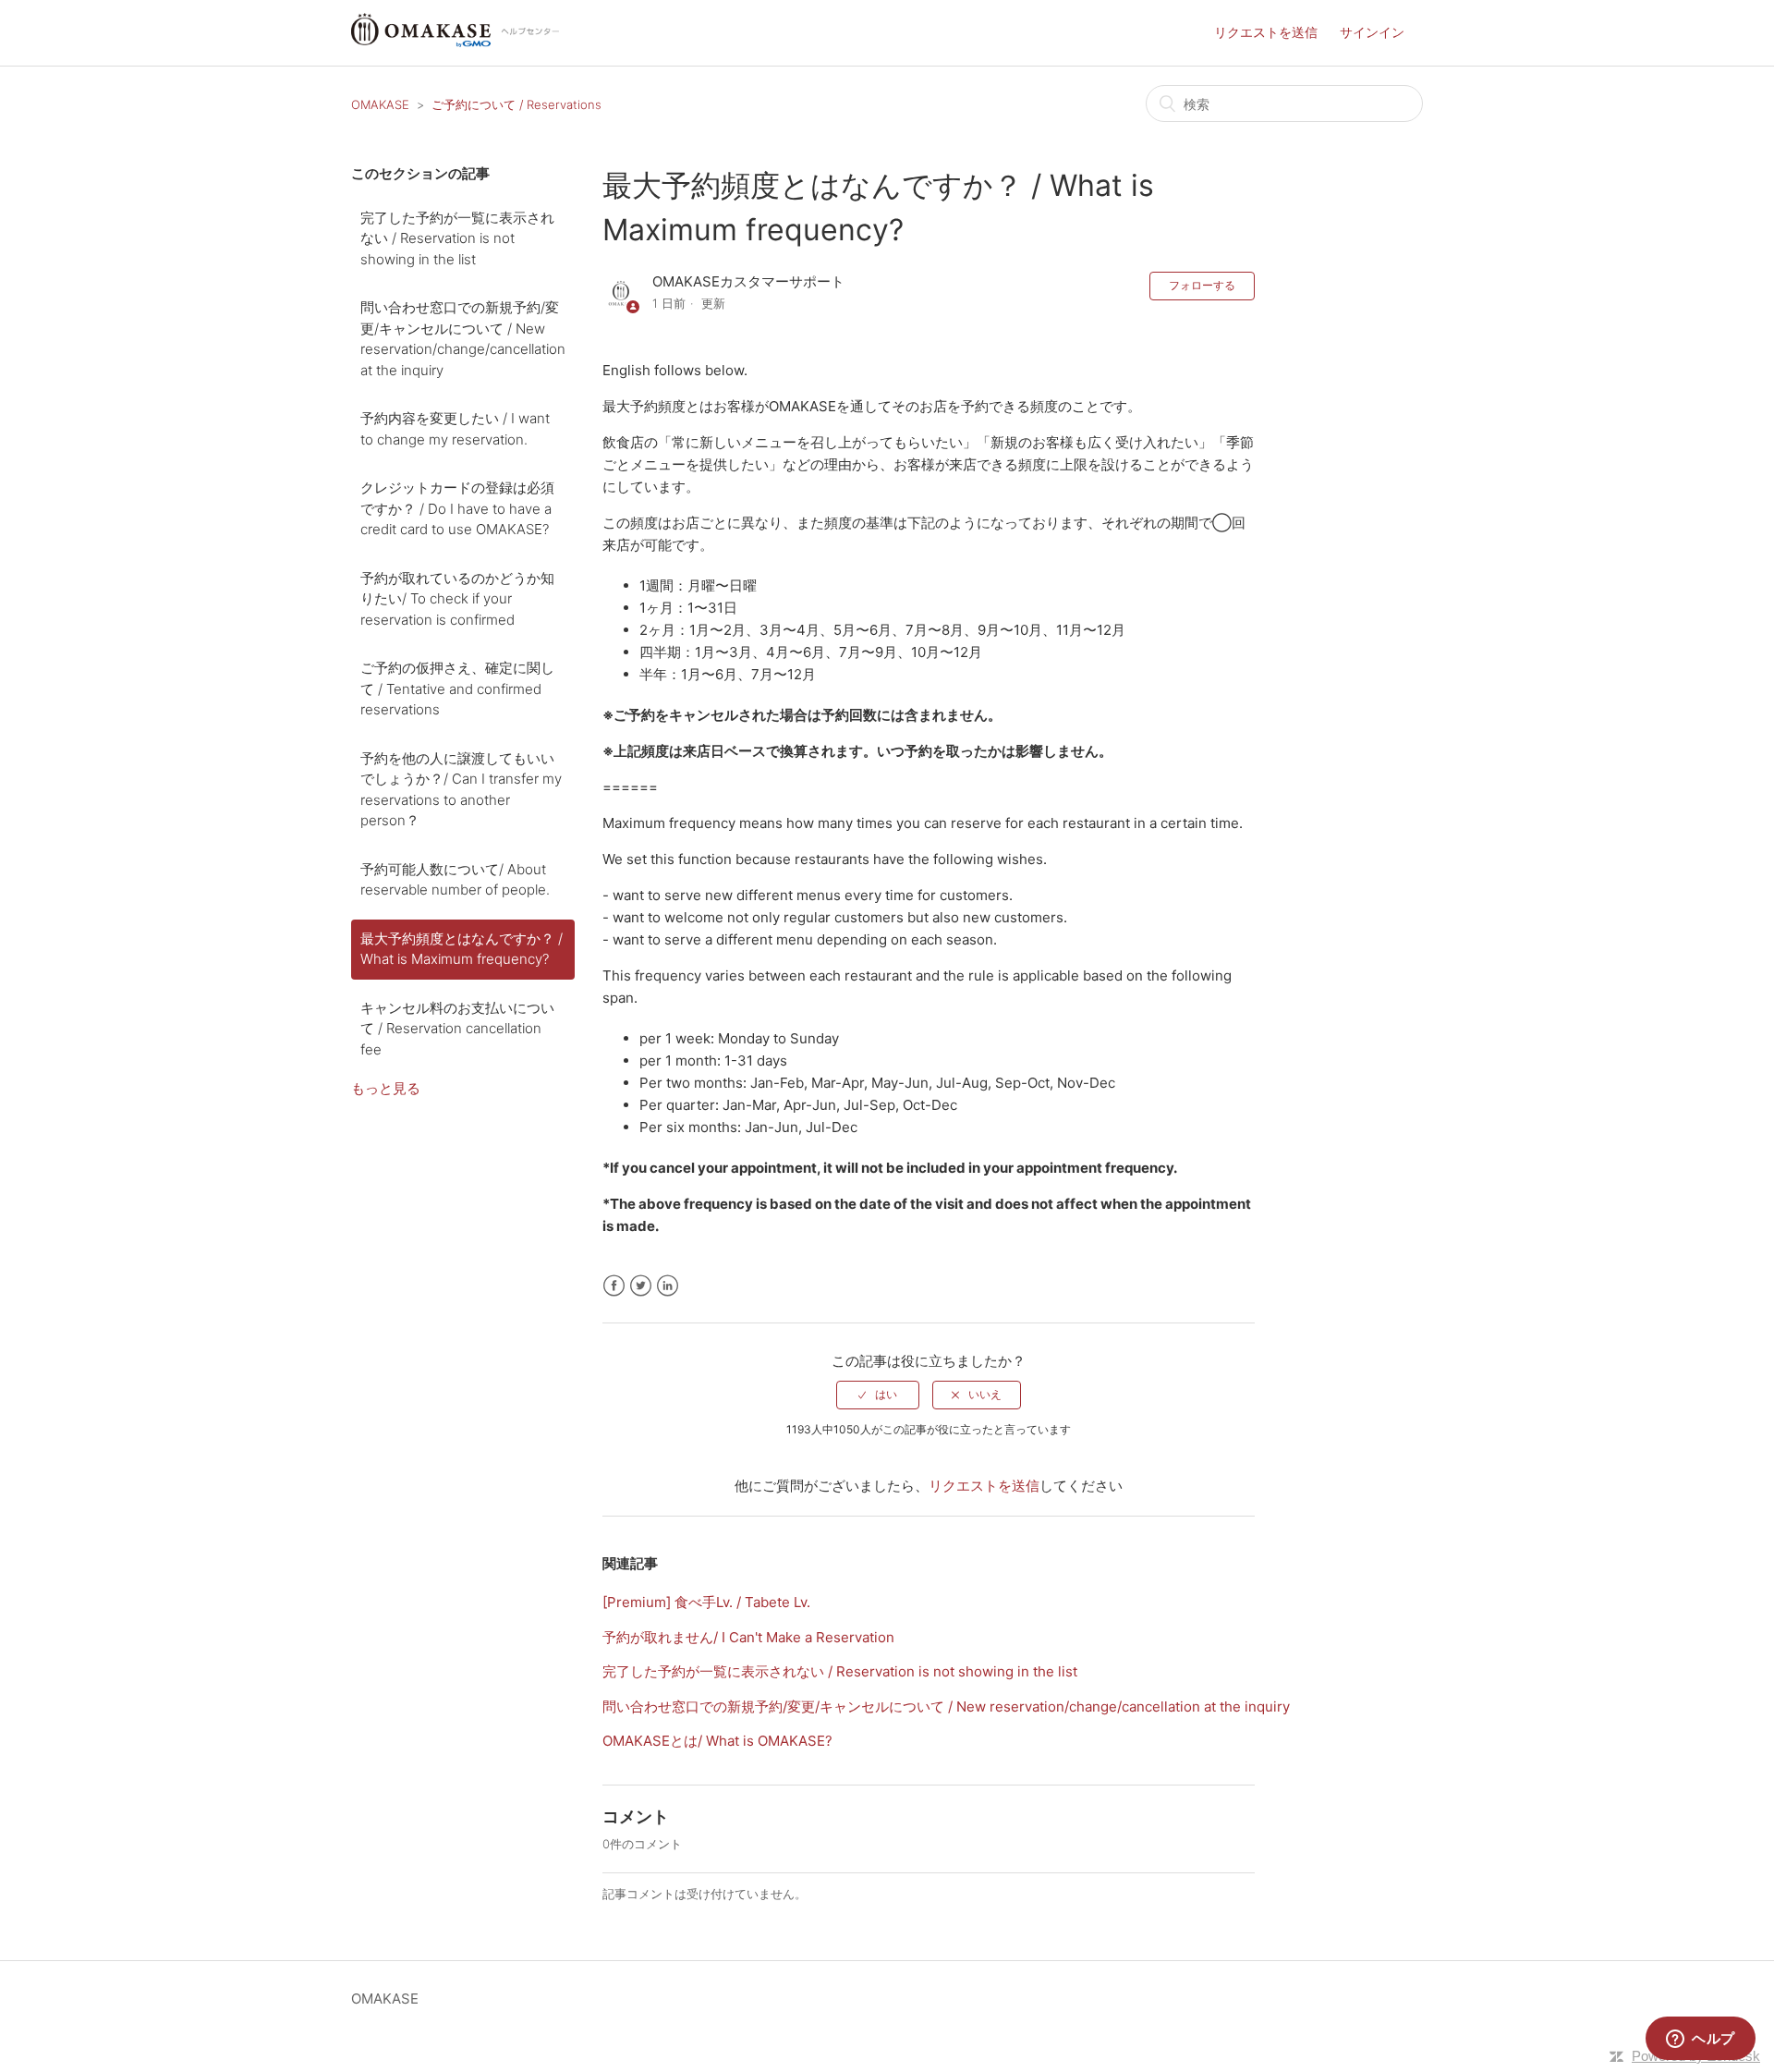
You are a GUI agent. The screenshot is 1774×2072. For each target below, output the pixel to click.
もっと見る (386, 1088)
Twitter (641, 1286)
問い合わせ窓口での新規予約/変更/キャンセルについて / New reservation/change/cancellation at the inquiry (463, 339)
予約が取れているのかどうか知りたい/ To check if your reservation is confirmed (457, 599)
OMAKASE (380, 104)
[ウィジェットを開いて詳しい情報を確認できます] (1701, 2040)
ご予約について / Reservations (516, 104)
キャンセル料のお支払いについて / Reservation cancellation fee (457, 1029)
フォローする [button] (1202, 285)
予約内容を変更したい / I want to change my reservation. (455, 429)
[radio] (878, 1395)
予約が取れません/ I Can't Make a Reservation (748, 1637)
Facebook (614, 1286)
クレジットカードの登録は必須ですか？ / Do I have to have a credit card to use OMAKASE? (457, 508)
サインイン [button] (1372, 32)
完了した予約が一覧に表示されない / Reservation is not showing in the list (457, 238)
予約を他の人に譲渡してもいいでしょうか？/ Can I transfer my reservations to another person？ (461, 790)
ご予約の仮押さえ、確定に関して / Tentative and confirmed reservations (457, 689)
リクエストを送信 (1266, 32)
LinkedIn (668, 1286)
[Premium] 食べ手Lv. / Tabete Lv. (706, 1602)
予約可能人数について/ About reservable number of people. (455, 880)
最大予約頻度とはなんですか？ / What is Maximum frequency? (462, 949)
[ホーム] (455, 42)
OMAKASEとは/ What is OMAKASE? (717, 1741)
